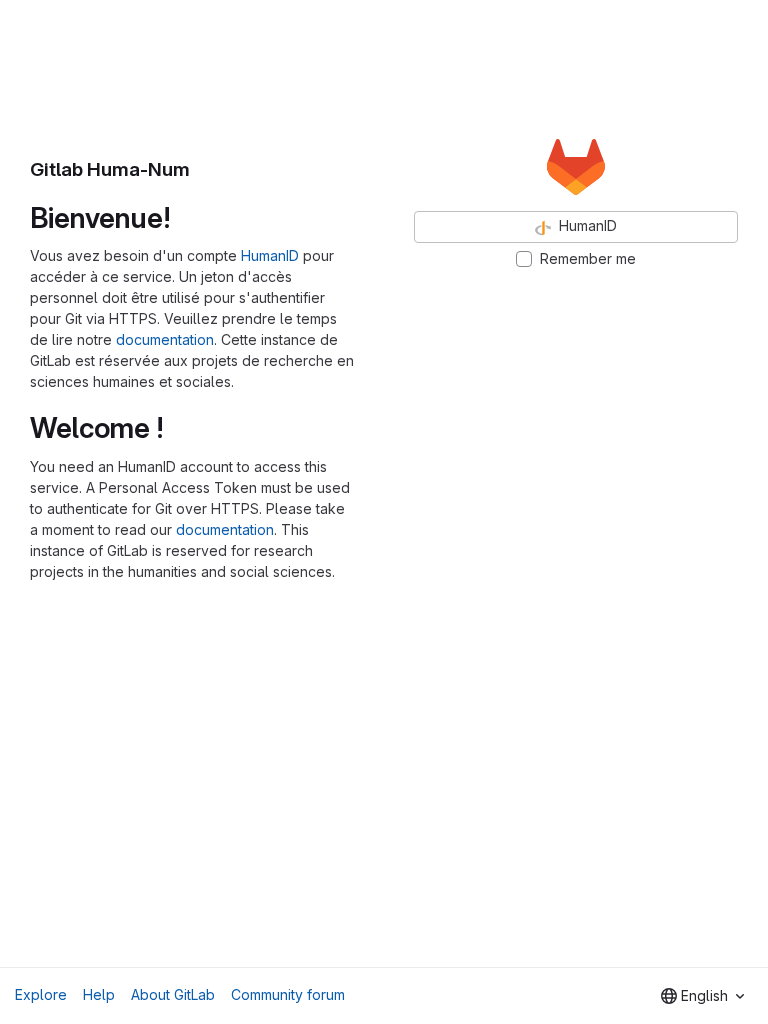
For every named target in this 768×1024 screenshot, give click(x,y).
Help (99, 994)
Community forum (288, 994)
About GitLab (173, 994)
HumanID (270, 255)
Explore (41, 994)
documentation (165, 339)
